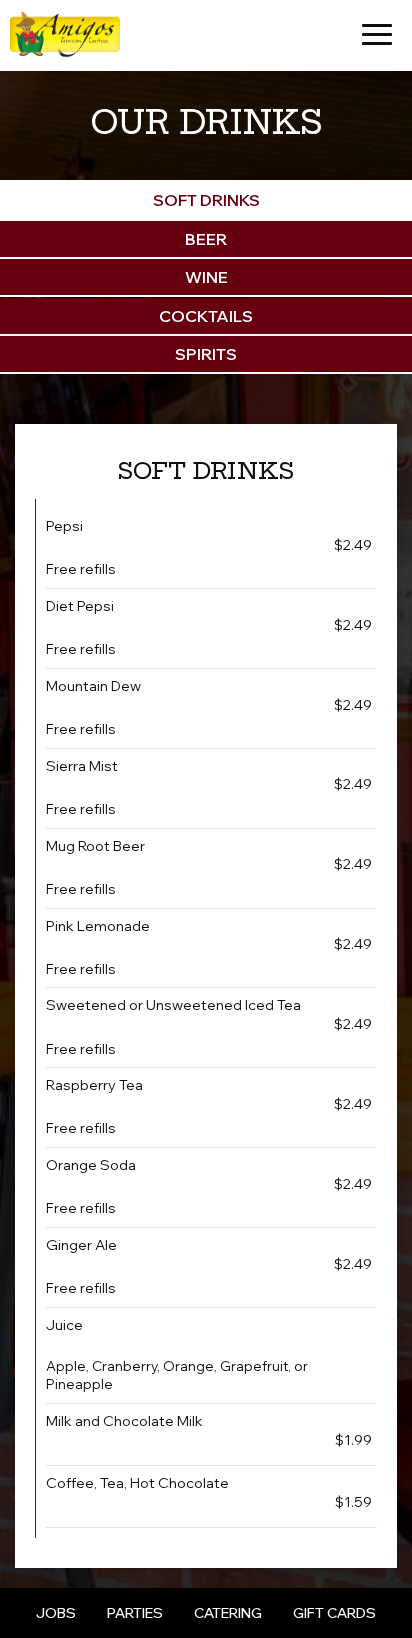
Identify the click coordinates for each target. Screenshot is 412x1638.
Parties (135, 1613)
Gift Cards (334, 1613)
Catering (228, 1613)
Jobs (56, 1613)
